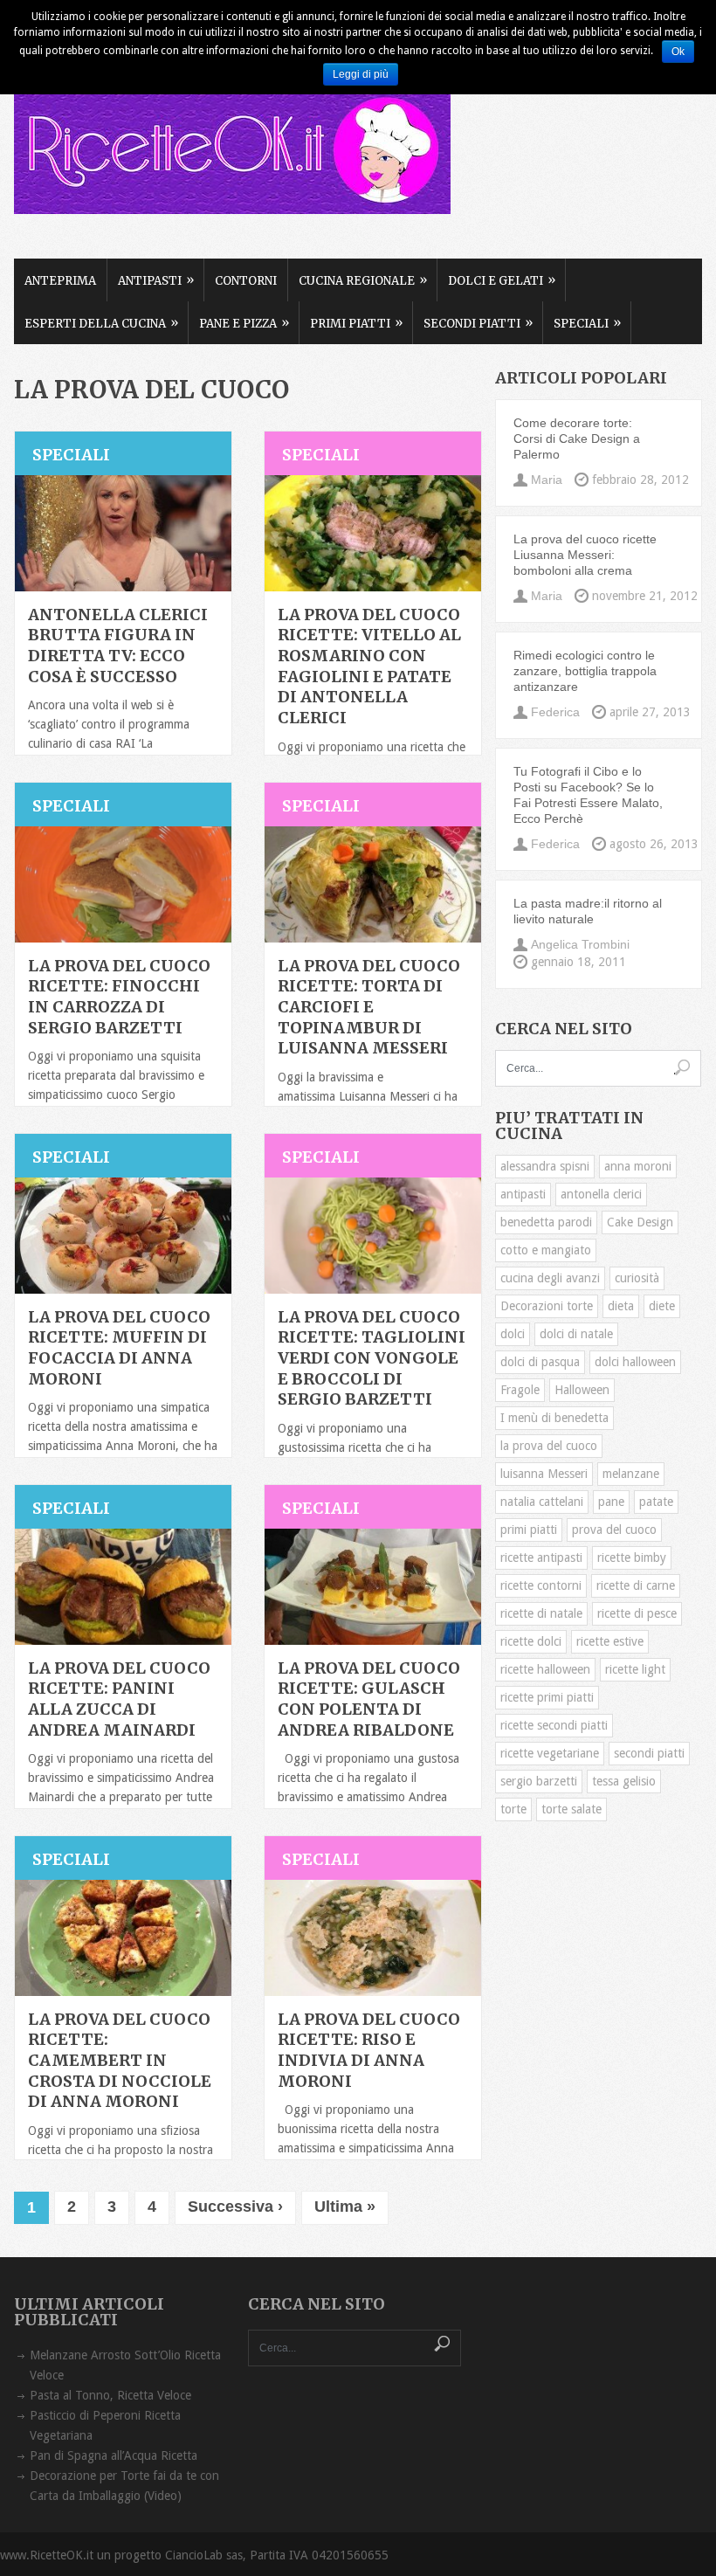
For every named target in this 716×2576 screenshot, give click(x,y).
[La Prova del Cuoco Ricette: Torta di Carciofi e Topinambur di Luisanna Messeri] (373, 884)
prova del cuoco (614, 1530)
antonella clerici (601, 1194)
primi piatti (529, 1530)
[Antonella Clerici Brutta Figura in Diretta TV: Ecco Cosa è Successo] (123, 533)
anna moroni (638, 1166)
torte (513, 1809)
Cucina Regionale (363, 280)
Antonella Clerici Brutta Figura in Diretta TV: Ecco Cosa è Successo (118, 646)
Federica (555, 712)
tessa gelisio (624, 1781)
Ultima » (345, 2207)
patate (656, 1502)
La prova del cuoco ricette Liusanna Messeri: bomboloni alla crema (585, 555)
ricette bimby (632, 1557)
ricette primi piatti (547, 1697)
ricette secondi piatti (554, 1725)
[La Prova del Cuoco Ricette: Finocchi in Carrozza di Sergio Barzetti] (123, 884)
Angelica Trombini (580, 944)
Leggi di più (361, 74)
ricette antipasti (541, 1557)
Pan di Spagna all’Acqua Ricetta (114, 2455)
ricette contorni (541, 1585)
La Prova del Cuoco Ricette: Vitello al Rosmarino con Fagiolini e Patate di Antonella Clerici (369, 666)
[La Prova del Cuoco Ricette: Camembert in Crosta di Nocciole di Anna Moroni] (123, 1938)
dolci (513, 1334)
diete (662, 1306)
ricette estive (610, 1641)
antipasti (523, 1194)
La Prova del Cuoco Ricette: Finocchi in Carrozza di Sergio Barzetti (119, 997)
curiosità (637, 1278)
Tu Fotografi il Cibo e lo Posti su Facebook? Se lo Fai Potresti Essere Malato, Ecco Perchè (588, 795)
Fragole (520, 1390)
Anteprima (60, 281)
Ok (678, 52)
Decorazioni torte (547, 1306)
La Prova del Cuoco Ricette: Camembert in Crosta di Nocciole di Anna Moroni (120, 2061)
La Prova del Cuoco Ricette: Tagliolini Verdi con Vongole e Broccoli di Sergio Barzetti (372, 1358)
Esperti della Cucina (101, 323)
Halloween (582, 1390)
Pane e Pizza (244, 323)
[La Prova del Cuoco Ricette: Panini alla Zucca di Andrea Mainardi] (123, 1587)
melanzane (631, 1474)
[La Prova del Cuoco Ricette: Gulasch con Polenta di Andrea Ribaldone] (373, 1587)
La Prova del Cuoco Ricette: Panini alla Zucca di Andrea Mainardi (119, 1699)
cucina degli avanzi (550, 1278)
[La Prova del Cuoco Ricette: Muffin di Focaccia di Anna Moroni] (123, 1236)
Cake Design (640, 1222)
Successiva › (235, 2207)
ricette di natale (541, 1613)
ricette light (635, 1669)
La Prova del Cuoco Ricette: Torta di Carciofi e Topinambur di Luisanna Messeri (369, 1007)
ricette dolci (531, 1641)
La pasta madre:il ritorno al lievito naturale (588, 911)
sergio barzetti (539, 1781)
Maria (547, 480)
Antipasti (156, 280)
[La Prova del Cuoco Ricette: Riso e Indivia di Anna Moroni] (373, 1938)
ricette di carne (636, 1585)
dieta (621, 1306)
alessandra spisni (545, 1166)
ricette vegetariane (550, 1753)
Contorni (246, 281)
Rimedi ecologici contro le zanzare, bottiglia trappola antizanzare (585, 671)
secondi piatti (649, 1753)
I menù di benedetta (554, 1418)
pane (611, 1502)
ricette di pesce (637, 1613)
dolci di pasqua (540, 1362)
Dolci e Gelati (502, 280)
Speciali (587, 323)
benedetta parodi (546, 1222)
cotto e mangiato (546, 1250)
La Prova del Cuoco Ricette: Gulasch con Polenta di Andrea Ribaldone (369, 1699)
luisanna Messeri (544, 1474)
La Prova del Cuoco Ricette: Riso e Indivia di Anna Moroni (369, 2050)
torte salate (571, 1809)
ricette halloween (545, 1669)
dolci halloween (635, 1362)
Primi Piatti (356, 323)
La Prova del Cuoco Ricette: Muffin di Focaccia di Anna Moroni (119, 1348)
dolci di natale (576, 1334)
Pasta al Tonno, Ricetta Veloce (110, 2395)
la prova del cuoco (549, 1446)
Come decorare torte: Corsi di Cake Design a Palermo (577, 439)
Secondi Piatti (478, 323)
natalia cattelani (542, 1502)
